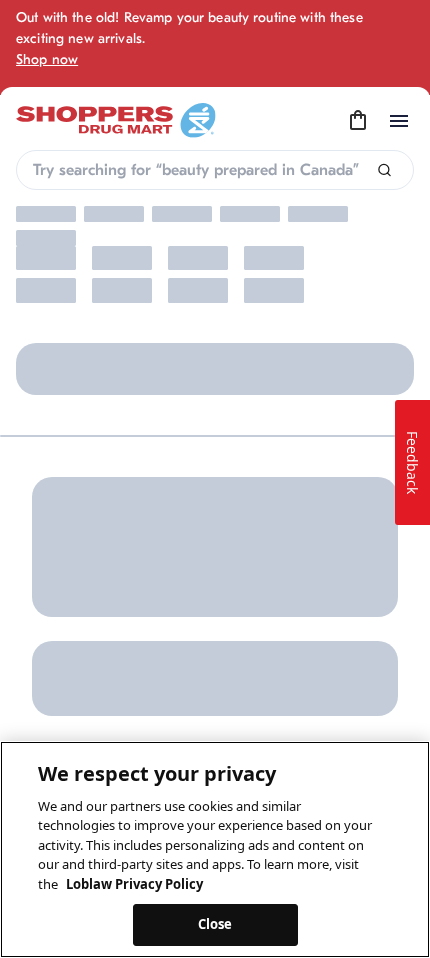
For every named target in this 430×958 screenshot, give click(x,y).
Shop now (47, 59)
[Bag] (358, 121)
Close (215, 924)
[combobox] (215, 170)
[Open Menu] (399, 121)
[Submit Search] (384, 170)
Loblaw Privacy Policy (134, 884)
